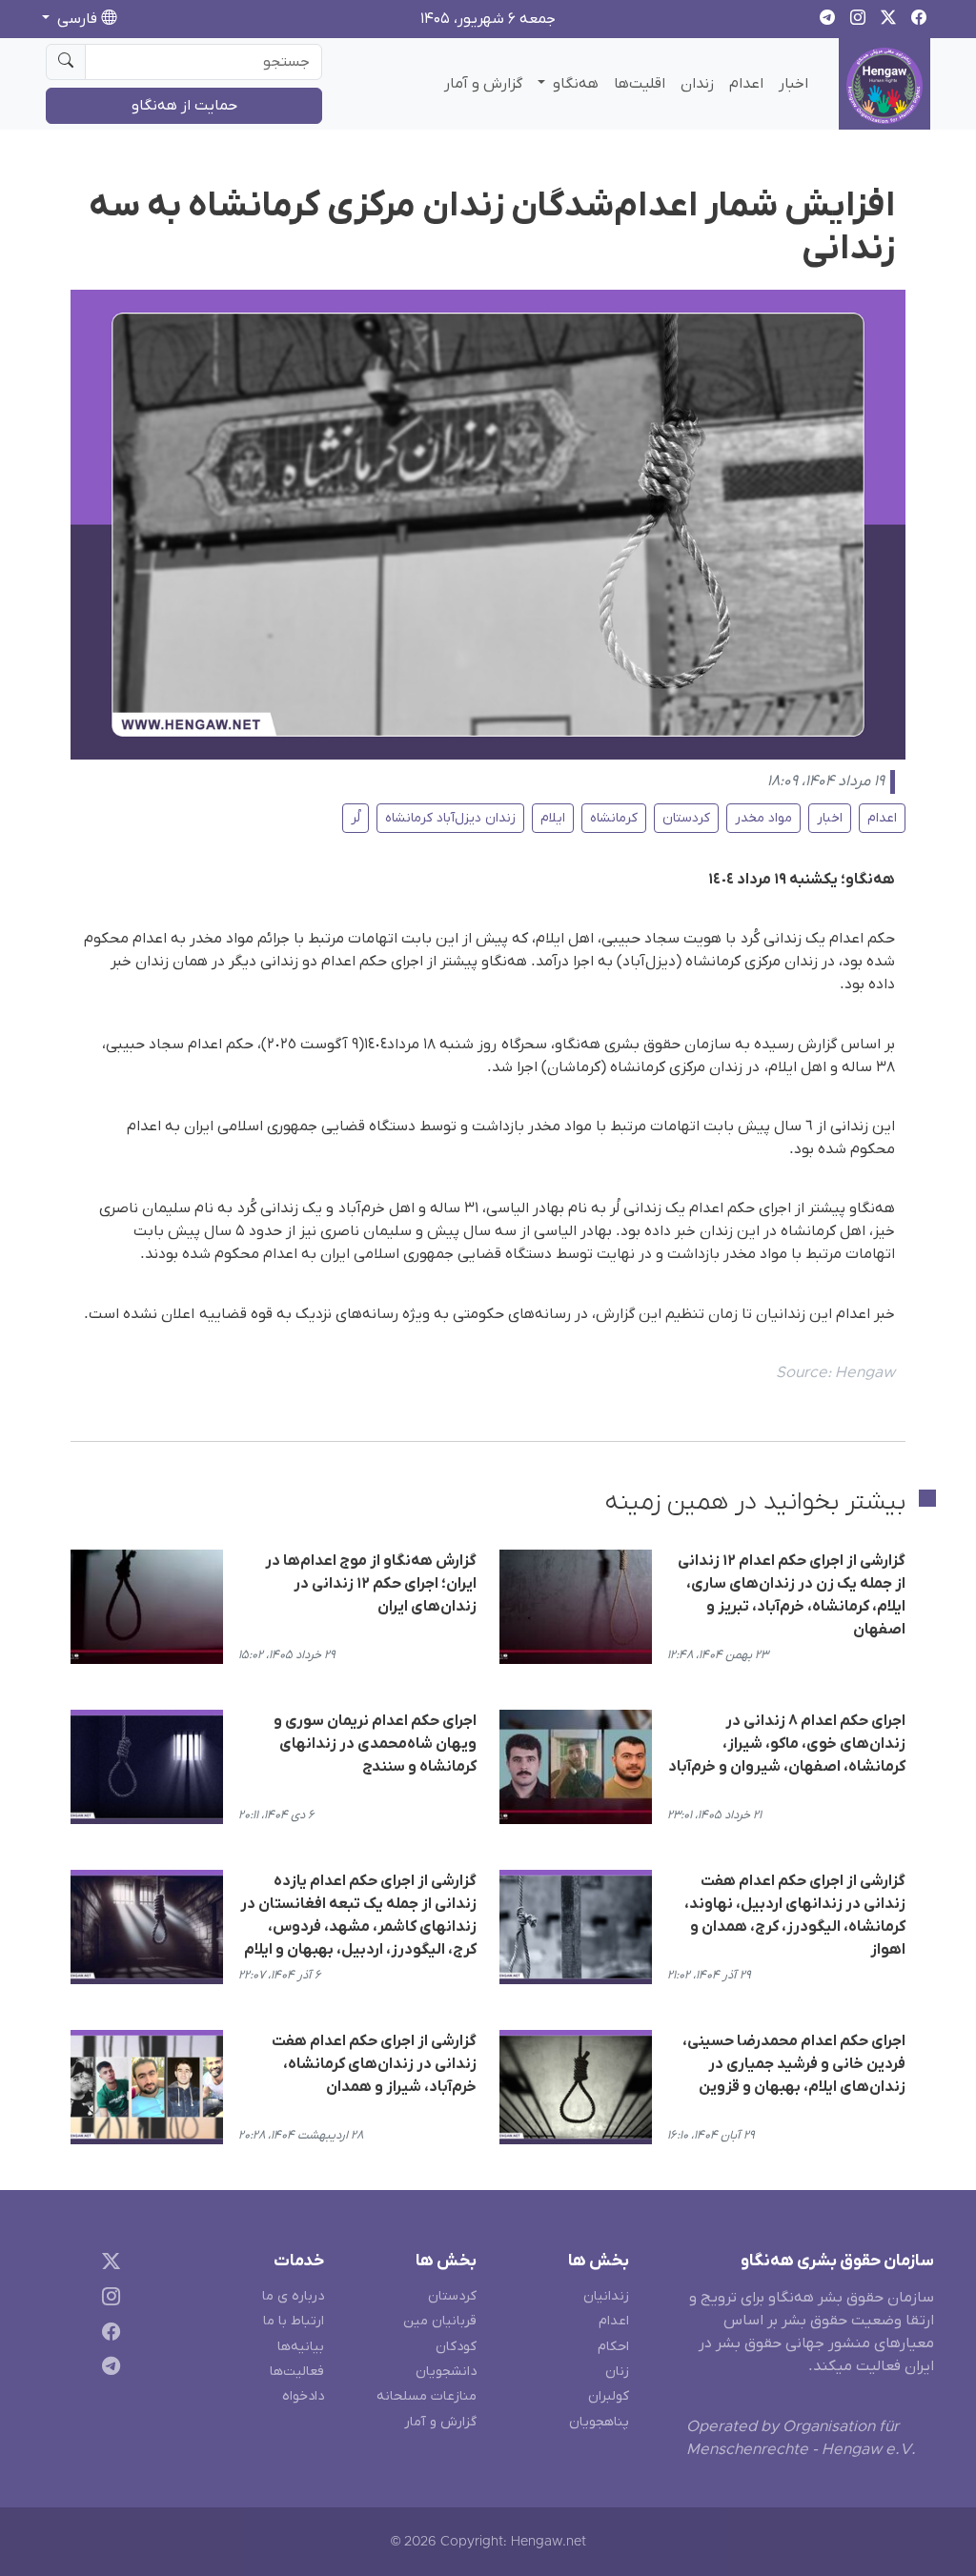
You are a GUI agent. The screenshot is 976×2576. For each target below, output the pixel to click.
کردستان (686, 818)
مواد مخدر (763, 818)
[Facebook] (107, 2334)
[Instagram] (107, 2299)
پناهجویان (599, 2422)
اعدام (746, 84)
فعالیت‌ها (297, 2372)
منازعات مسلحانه (427, 2396)
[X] (107, 2265)
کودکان (456, 2347)
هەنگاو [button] (574, 84)
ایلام (553, 818)
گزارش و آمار (483, 84)
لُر (356, 818)
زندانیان (606, 2296)
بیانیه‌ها (301, 2347)
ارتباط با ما (294, 2321)
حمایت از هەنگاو (184, 106)
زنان (617, 2372)
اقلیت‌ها (640, 84)
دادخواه (303, 2396)
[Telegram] (107, 2370)
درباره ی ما (293, 2296)
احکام (613, 2347)
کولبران (609, 2396)
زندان (697, 84)
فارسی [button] (77, 19)
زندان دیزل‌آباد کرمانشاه (450, 818)
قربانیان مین (440, 2321)
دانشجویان (446, 2372)
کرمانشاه (614, 818)
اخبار (793, 84)
